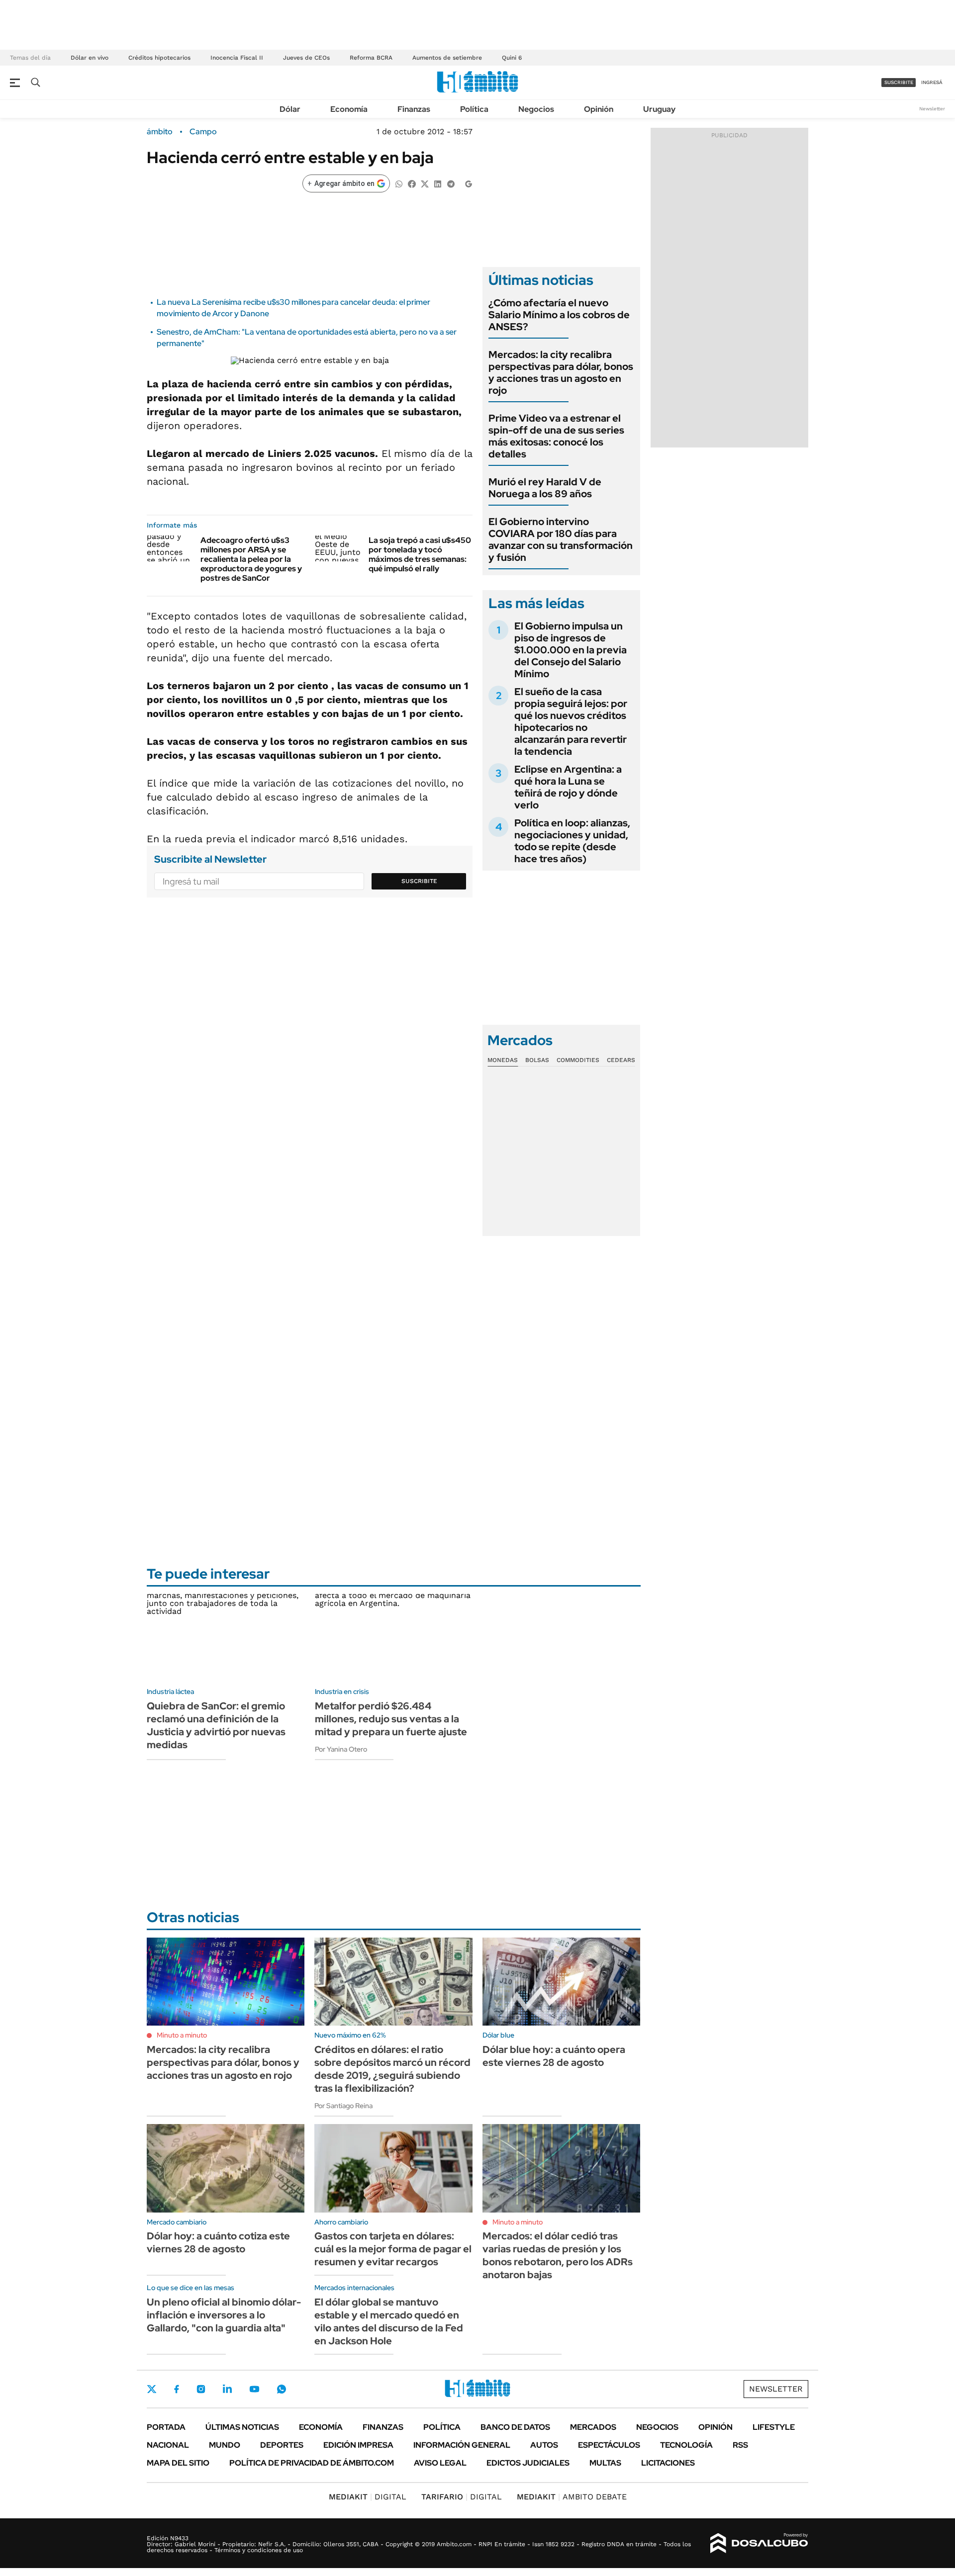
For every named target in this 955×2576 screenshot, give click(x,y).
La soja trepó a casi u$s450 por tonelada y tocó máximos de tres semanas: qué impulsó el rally (420, 555)
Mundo (225, 2445)
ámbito (160, 132)
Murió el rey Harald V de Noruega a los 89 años (545, 488)
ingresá (932, 82)
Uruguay (659, 109)
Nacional (168, 2445)
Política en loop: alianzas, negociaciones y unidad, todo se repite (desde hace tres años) (572, 841)
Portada (166, 2427)
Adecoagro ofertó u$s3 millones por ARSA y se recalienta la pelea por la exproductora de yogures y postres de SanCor (251, 559)
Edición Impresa (358, 2445)
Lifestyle (774, 2427)
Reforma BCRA (371, 58)
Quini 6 (512, 58)
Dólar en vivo (90, 58)
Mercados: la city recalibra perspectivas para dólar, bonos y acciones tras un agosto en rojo (561, 372)
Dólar (290, 109)
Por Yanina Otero (341, 1749)
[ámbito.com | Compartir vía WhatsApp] (399, 183)
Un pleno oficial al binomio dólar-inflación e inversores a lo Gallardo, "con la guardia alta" (224, 2315)
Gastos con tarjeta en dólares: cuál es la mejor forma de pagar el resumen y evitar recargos (393, 2249)
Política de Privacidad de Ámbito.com (312, 2463)
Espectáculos (609, 2445)
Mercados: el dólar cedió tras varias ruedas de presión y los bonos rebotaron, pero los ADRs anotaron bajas (558, 2255)
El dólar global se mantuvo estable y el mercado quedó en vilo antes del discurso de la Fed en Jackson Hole (389, 2321)
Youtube (254, 2389)
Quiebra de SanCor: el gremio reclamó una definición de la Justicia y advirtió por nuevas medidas (216, 1725)
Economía (349, 109)
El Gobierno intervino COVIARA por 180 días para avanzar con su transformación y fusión (561, 539)
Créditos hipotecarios (159, 58)
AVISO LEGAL (440, 2463)
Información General (462, 2445)
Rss (740, 2445)
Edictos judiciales (528, 2463)
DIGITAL (368, 2497)
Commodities (578, 1060)
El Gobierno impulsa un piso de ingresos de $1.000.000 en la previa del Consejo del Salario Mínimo (571, 650)
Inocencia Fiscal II (237, 58)
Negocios (536, 109)
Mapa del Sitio (178, 2463)
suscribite (899, 82)
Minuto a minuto (182, 2035)
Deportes (282, 2445)
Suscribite (419, 881)
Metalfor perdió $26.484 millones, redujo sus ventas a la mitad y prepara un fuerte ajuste (391, 1719)
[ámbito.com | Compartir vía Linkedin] (438, 183)
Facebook (177, 2389)
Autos (544, 2445)
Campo (203, 132)
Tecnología (686, 2445)
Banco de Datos (515, 2427)
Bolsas (537, 1060)
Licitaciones (668, 2463)
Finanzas (414, 109)
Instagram (201, 2389)
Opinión (599, 109)
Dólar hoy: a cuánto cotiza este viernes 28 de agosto (218, 2242)
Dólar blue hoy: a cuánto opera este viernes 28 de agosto (554, 2056)
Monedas (503, 1060)
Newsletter (932, 109)
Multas (605, 2463)
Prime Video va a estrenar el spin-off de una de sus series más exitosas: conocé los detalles (556, 436)
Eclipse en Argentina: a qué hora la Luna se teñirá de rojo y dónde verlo (568, 787)
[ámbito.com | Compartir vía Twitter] (425, 183)
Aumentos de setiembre (447, 58)
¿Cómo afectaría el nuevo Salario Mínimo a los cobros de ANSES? (559, 315)
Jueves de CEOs (306, 58)
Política (474, 109)
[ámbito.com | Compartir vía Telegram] (451, 183)
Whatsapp (282, 2389)
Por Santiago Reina (343, 2106)
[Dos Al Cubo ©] (759, 2543)
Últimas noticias (242, 2427)
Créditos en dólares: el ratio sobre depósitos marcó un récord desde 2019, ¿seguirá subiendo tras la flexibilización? (392, 2069)
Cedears (621, 1060)
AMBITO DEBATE (572, 2497)
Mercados (593, 2427)
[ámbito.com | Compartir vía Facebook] (412, 183)
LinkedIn (227, 2389)
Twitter (152, 2389)
